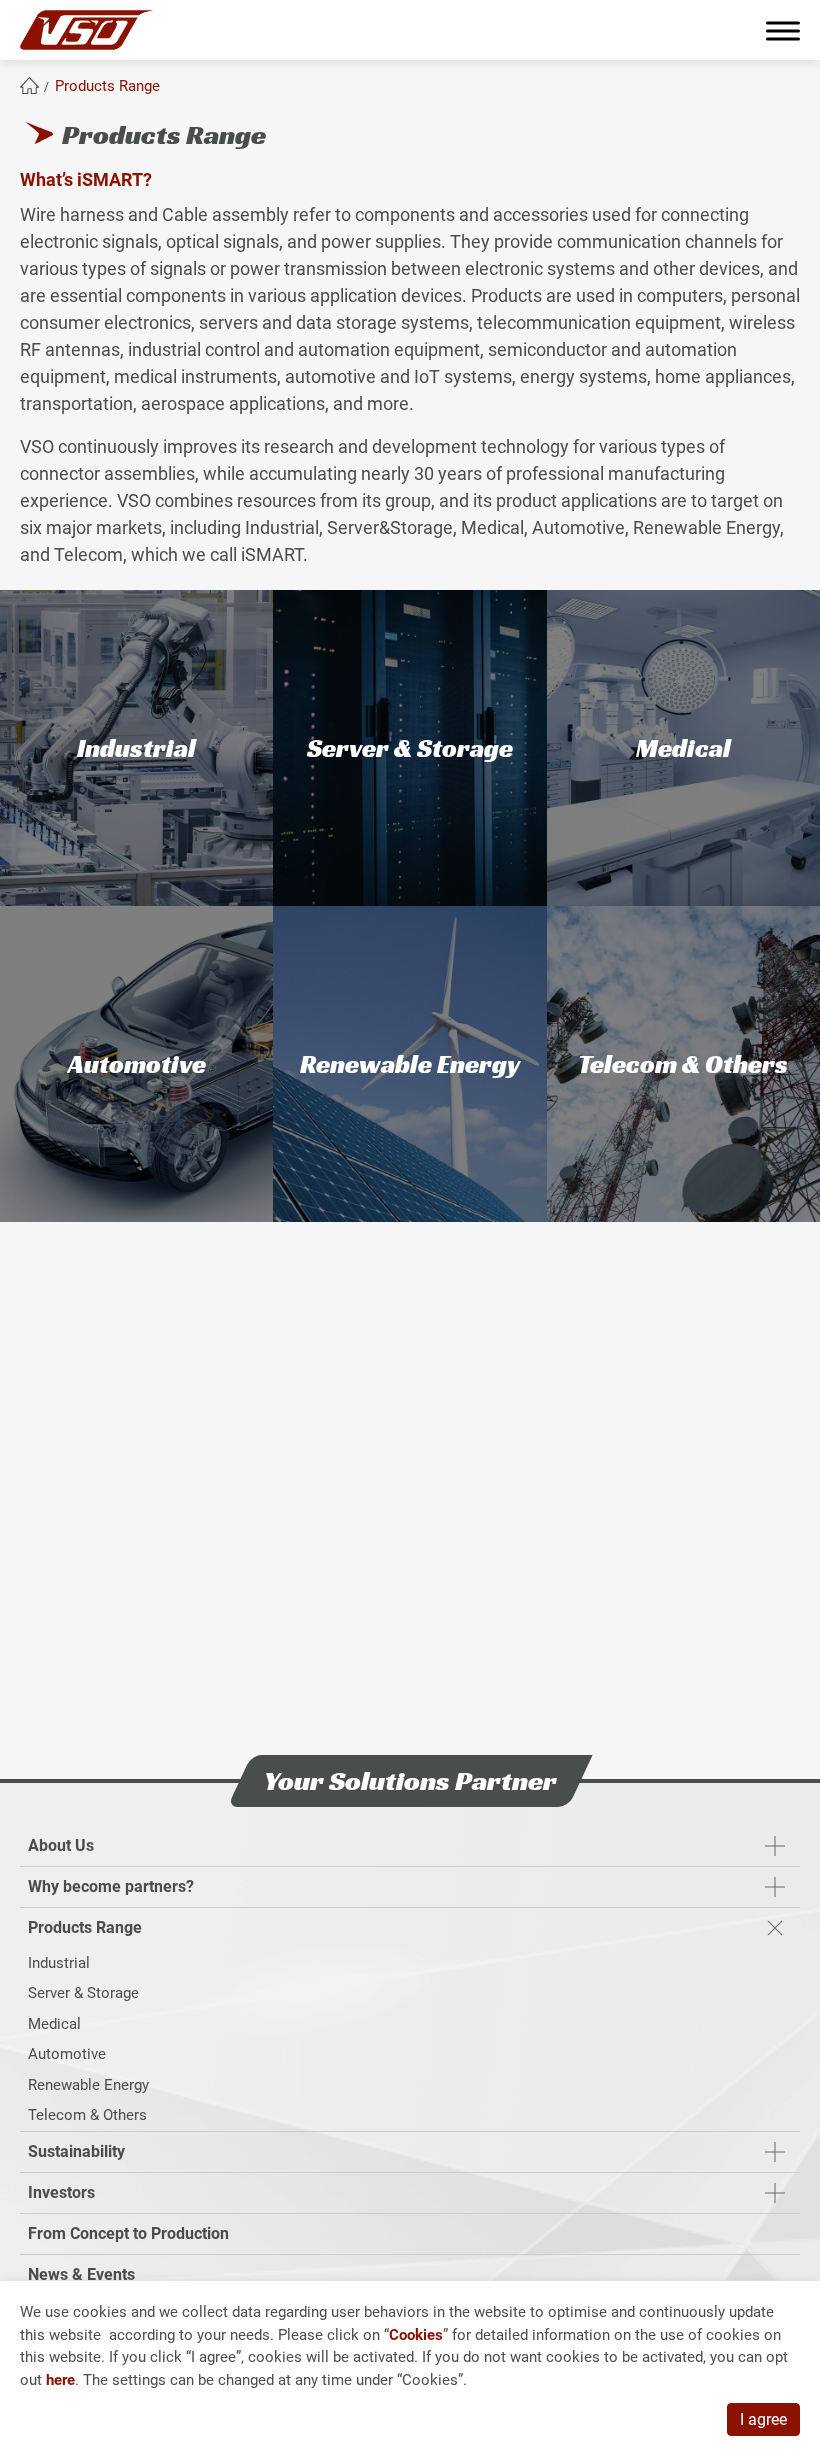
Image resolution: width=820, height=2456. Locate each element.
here (60, 2380)
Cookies (416, 2335)
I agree (763, 2419)
